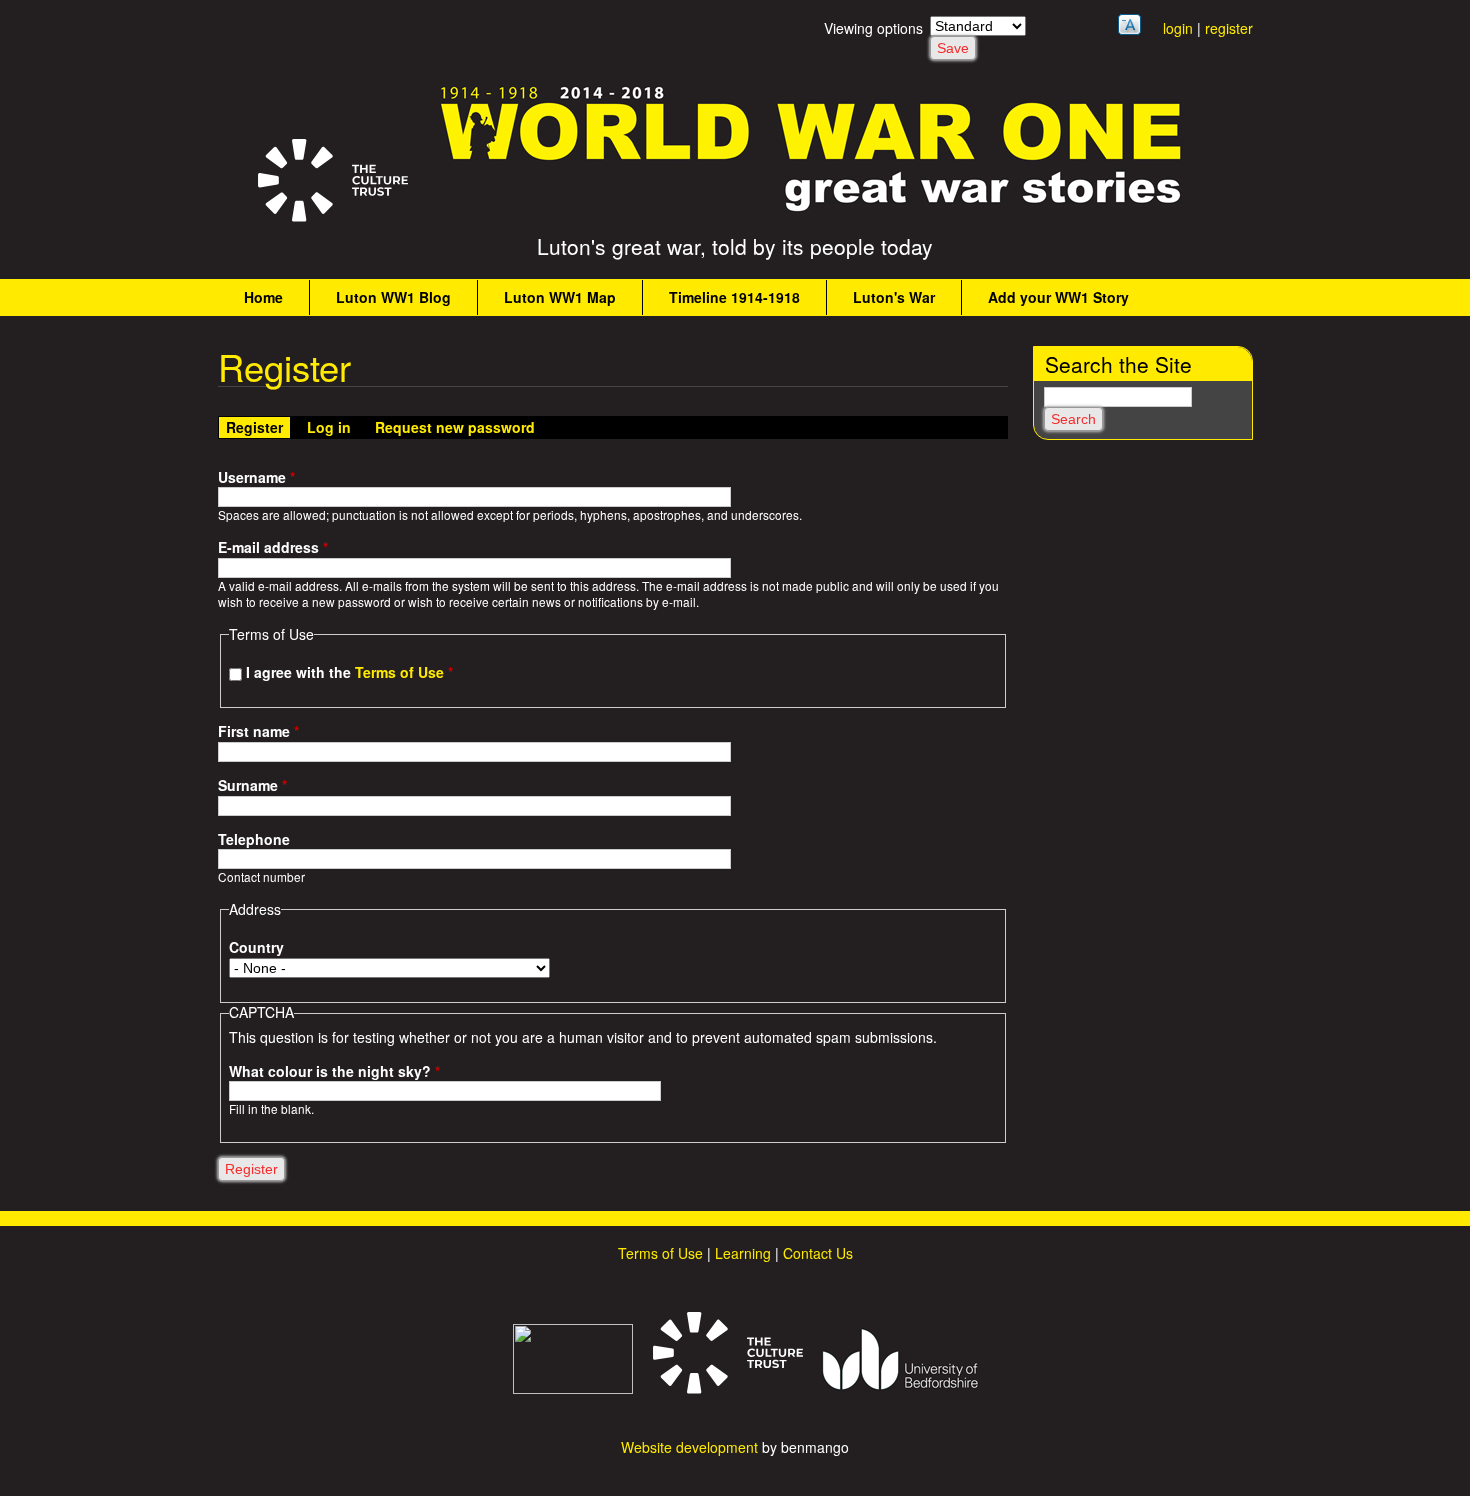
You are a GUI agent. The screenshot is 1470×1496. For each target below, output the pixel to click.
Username (256, 477)
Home (263, 297)
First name (258, 731)
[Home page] (812, 211)
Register (258, 427)
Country (256, 947)
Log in (329, 427)
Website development (689, 1447)
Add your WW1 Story (1058, 297)
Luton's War (894, 297)
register (1229, 28)
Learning (743, 1253)
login (1178, 28)
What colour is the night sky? (334, 1071)
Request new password (455, 427)
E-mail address (273, 547)
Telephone (254, 839)
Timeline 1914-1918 (734, 297)
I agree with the (349, 672)
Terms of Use (399, 672)
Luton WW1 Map (560, 297)
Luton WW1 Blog (393, 297)
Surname (252, 785)
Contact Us (818, 1253)
